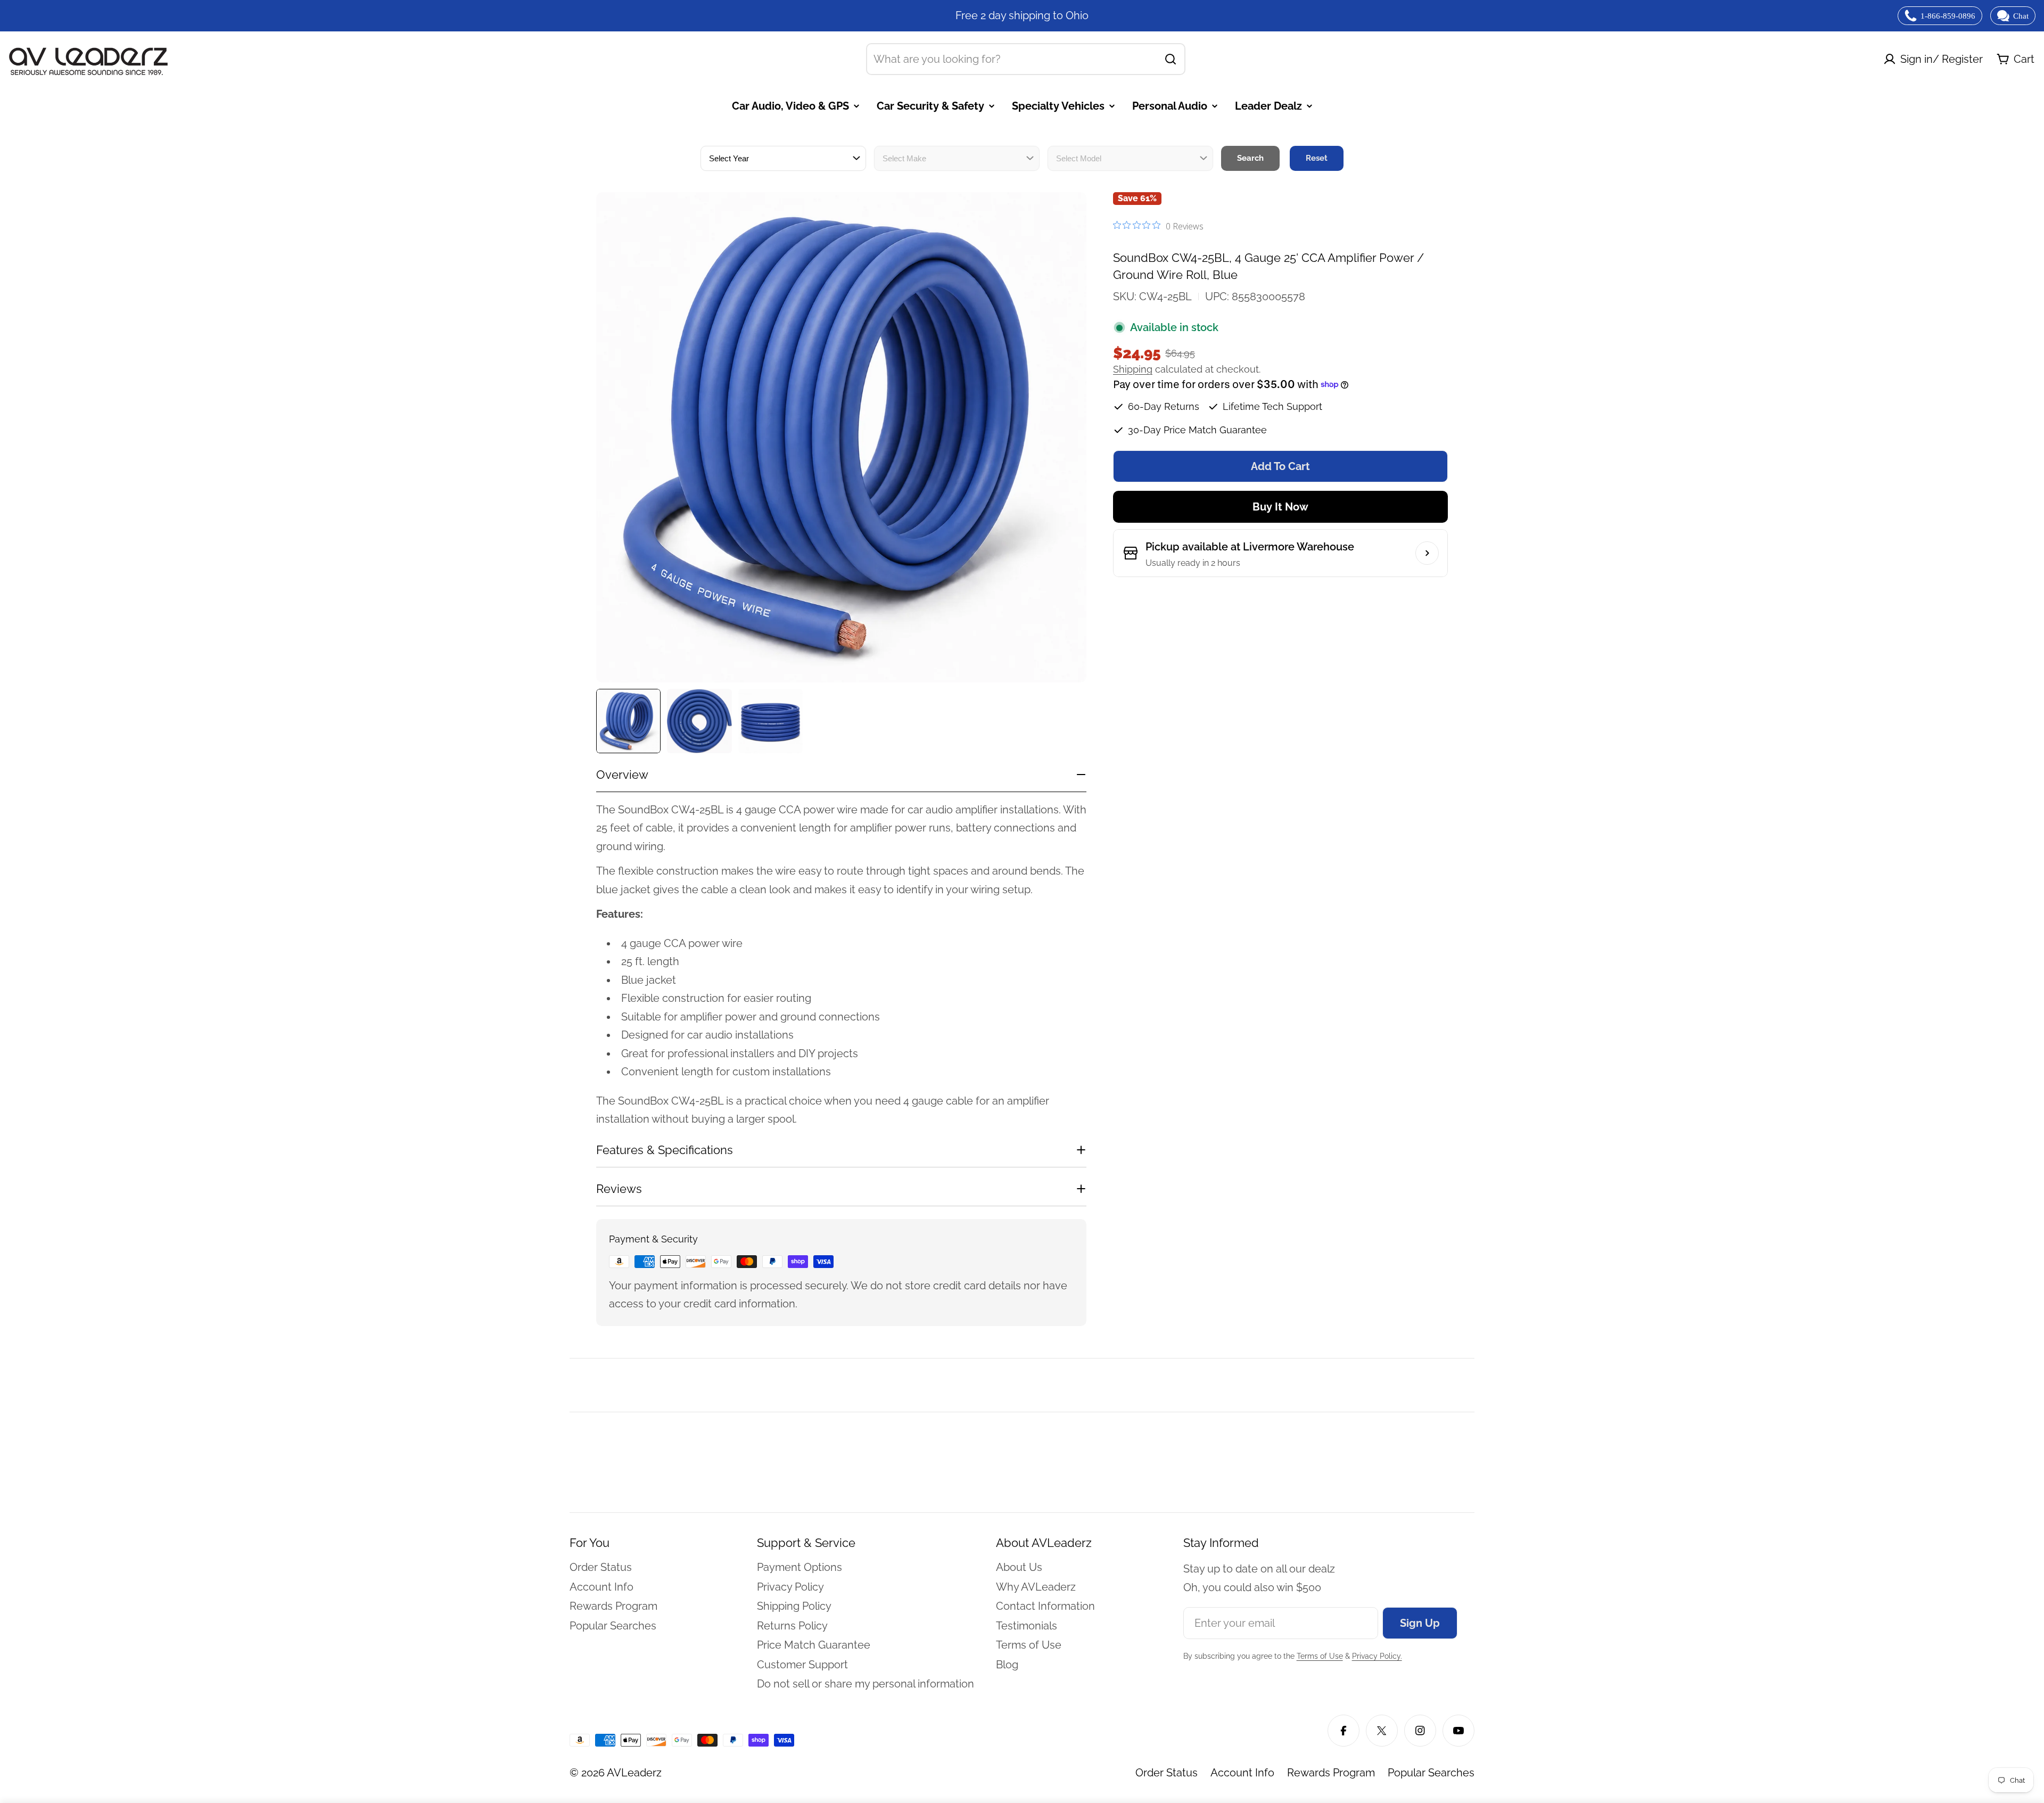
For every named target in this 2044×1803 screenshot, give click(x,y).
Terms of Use (1320, 1656)
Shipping (1133, 369)
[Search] (1171, 59)
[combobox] (1026, 59)
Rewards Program (1331, 1773)
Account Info (1242, 1773)
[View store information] (1427, 553)
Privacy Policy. (1377, 1656)
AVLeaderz (634, 1773)
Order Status (1167, 1773)
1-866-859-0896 (1948, 16)
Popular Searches (1431, 1773)
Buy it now (1280, 507)
